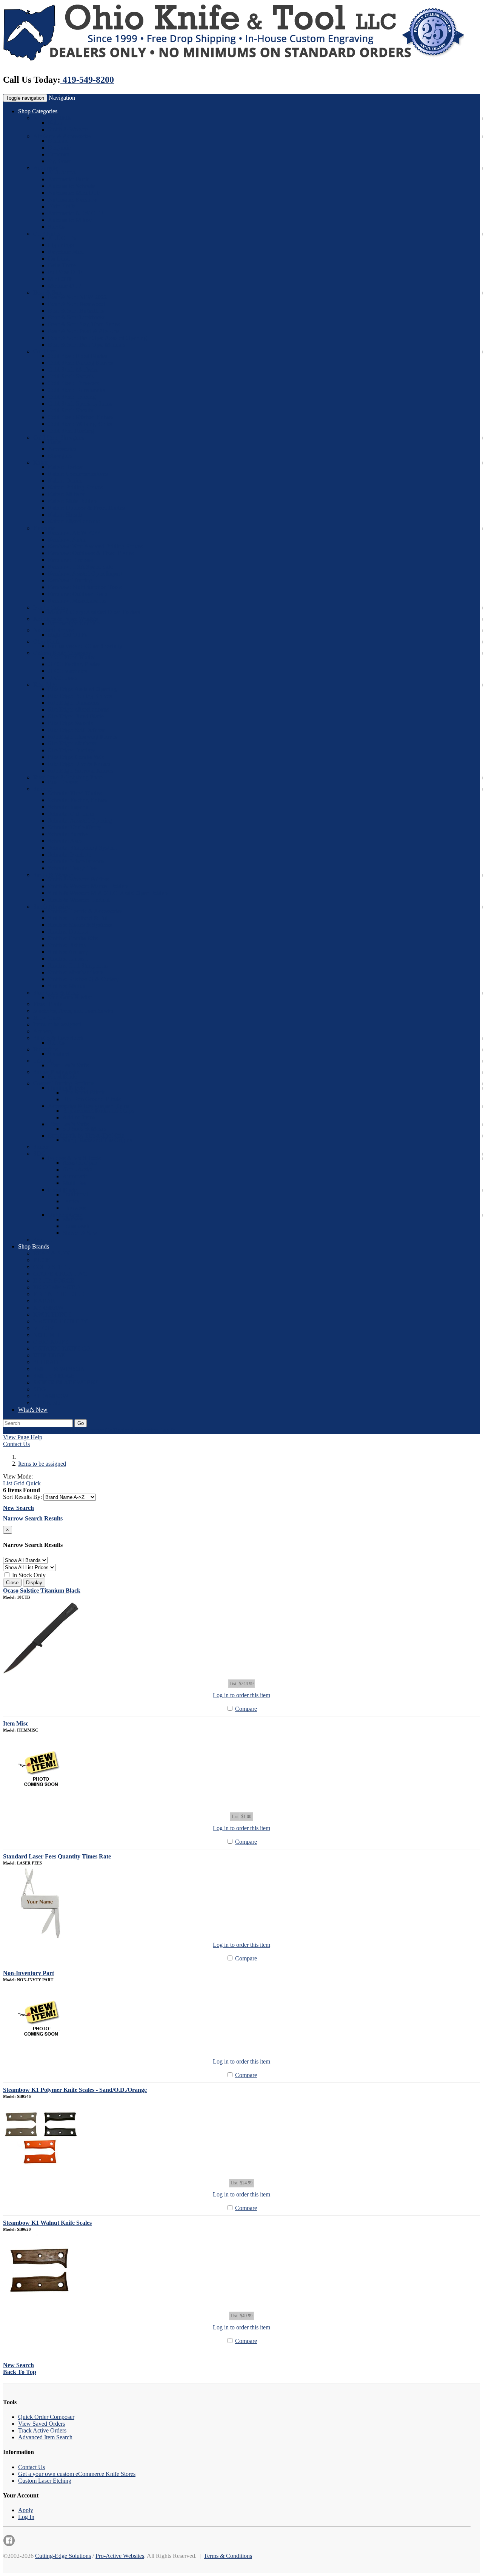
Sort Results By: (22, 1497)
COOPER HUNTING (60, 1274)
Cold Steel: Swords (71, 376)
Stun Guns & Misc (70, 997)
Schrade (43, 789)
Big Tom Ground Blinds (92, 1099)
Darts (54, 442)
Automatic (46, 168)
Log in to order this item (241, 1695)
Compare (246, 1709)
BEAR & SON (52, 1253)
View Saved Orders (42, 2424)
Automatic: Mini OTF (74, 193)
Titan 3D (44, 1061)
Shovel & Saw (80, 1233)
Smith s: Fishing (67, 945)
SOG (39, 1154)
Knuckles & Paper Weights (65, 619)
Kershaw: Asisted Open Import (85, 573)
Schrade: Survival (69, 834)
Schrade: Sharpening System (82, 848)
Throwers (74, 1208)
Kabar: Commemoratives (78, 474)
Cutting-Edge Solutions (63, 2556)
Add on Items (79, 1117)
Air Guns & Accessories (62, 136)
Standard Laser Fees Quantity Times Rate (57, 1856)
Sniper (41, 1147)
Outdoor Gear (65, 1215)
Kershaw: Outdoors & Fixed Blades (91, 553)
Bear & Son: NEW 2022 (77, 297)
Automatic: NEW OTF (75, 213)
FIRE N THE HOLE (59, 1294)
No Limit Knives (53, 630)
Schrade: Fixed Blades (75, 793)
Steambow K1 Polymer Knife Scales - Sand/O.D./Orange (75, 2090)
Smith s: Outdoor (68, 931)
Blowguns (60, 456)
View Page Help (23, 1437)
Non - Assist (77, 1169)
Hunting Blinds (66, 1088)
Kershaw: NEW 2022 (74, 533)
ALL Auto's (62, 172)
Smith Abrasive (52, 907)
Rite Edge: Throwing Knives (82, 737)
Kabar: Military (66, 494)
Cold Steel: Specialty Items (80, 404)
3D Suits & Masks (85, 1129)
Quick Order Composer (46, 2417)
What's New (33, 1410)
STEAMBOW (51, 1396)
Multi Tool (75, 1183)
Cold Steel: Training (72, 397)
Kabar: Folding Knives (75, 487)
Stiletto (56, 227)
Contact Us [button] (98, 1430)
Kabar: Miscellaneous (74, 521)
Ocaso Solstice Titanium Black (42, 1591)
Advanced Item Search (45, 2437)
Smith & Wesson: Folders (78, 879)
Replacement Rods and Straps (98, 1111)
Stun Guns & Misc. (56, 993)
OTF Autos (47, 234)
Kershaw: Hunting (70, 580)
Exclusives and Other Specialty (85, 646)
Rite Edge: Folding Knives (80, 696)
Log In (26, 2517)
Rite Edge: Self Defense (77, 730)
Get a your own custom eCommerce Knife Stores (77, 2474)
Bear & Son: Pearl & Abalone (83, 331)
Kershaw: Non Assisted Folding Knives (95, 546)
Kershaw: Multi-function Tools (85, 587)
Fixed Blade (48, 1004)
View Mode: (18, 1476)
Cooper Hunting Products (64, 1083)
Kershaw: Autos (67, 539)
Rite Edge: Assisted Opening (82, 689)
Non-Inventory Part (28, 1973)
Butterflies (45, 1049)
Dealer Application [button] (136, 1430)
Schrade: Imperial (69, 807)
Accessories (62, 449)
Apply (26, 2510)
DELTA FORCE (54, 1280)
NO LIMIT (47, 1335)
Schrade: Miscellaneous (76, 861)
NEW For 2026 (52, 118)
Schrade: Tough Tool (73, 868)
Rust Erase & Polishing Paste (68, 777)
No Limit (59, 259)
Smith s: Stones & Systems (80, 925)
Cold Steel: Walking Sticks (80, 424)
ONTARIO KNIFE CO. (63, 1348)
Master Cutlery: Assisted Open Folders (94, 612)
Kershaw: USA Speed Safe (80, 567)
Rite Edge (45, 685)
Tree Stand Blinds (84, 1092)
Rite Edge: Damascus (74, 703)
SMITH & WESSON (59, 1369)
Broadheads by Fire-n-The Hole (86, 1135)
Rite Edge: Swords (70, 723)
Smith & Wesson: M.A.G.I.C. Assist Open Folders (108, 893)
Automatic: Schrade (72, 186)
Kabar (55, 123)
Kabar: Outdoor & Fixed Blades (86, 508)
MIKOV (44, 1328)
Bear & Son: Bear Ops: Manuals (87, 345)
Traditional (75, 1194)
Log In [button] (168, 1430)
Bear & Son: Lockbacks (77, 317)
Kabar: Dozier (65, 481)
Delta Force (62, 265)
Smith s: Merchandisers (76, 972)
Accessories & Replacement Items (88, 1106)
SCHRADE (48, 1362)
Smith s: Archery (68, 952)
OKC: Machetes (67, 671)
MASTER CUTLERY (61, 1321)
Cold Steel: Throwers (73, 383)
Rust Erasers (63, 782)
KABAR (44, 1301)
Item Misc (16, 1723)
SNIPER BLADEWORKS (66, 1382)
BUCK (42, 1260)
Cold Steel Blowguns (59, 438)
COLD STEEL (52, 1267)
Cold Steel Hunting (71, 431)
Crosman (59, 154)
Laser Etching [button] (67, 1430)
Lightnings (61, 245)
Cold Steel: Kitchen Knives (81, 417)
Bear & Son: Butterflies (76, 311)
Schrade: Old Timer (71, 814)
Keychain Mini (66, 252)
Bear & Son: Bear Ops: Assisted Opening (97, 338)
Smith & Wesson (68, 129)
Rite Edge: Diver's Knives (79, 764)
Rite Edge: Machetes (73, 743)
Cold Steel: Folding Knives (80, 363)
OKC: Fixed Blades (72, 657)
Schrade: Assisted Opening (80, 820)
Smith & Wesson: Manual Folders (88, 886)
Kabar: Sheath (65, 515)
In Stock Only (28, 1575)
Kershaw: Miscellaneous (77, 601)
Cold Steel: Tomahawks (76, 390)
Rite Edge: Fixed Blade (76, 716)
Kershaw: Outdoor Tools (78, 594)
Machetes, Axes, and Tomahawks (73, 1011)
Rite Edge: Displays (72, 750)
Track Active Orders (42, 2430)
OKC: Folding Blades (74, 664)
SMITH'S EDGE (54, 1376)
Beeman (58, 141)
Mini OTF (60, 279)
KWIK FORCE (52, 1314)
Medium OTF (65, 286)
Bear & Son (47, 292)
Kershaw (44, 528)
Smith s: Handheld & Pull (78, 918)
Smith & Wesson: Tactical (79, 900)
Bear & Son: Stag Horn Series (84, 324)
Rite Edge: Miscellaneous (78, 709)
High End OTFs (67, 635)
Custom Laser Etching (45, 2481)
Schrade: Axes (65, 841)
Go (81, 1423)
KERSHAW (48, 1308)
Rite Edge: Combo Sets (76, 757)
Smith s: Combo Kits (73, 938)
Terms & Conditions (228, 2556)
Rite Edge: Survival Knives (81, 771)
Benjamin (59, 147)
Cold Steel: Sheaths (71, 410)
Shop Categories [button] (38, 111)
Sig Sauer (59, 161)
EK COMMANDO (57, 1287)
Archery (43, 1031)
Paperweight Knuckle (74, 623)
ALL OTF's (62, 238)
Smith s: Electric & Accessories (85, 911)
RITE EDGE (49, 1355)
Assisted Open (80, 1163)
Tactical (72, 1201)
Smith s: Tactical (68, 959)
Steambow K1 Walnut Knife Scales (47, 2223)
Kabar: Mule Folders (73, 501)
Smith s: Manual (67, 986)
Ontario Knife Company (62, 653)
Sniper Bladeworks (56, 1072)
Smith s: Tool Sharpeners (78, 965)
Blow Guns (47, 1018)
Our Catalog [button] (18, 1430)
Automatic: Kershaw (73, 200)
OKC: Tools (63, 678)
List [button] (8, 1483)
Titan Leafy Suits (68, 1065)
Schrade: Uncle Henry (75, 827)
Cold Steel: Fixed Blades (78, 356)
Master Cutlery (51, 607)
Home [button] (41, 1430)
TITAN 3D (47, 1403)
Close (12, 1583)
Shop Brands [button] (34, 1246)
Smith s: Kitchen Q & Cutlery (83, 979)
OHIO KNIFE (51, 1342)
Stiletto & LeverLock (58, 1038)
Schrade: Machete (69, 854)
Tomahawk (76, 1226)
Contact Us (16, 1444)
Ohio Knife (62, 206)
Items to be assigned (57, 1024)
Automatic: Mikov (70, 220)
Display (34, 1583)
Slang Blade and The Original (98, 1140)
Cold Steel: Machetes (73, 370)
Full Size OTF (65, 272)
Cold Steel (46, 351)
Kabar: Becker (65, 467)
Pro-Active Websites (120, 2556)
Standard (58, 1054)
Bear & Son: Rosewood (76, 304)
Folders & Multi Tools (74, 1158)
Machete (73, 1219)
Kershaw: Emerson (71, 560)
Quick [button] (33, 1483)
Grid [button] (18, 1483)
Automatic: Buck (68, 179)
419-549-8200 (87, 80)
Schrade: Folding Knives (78, 800)
